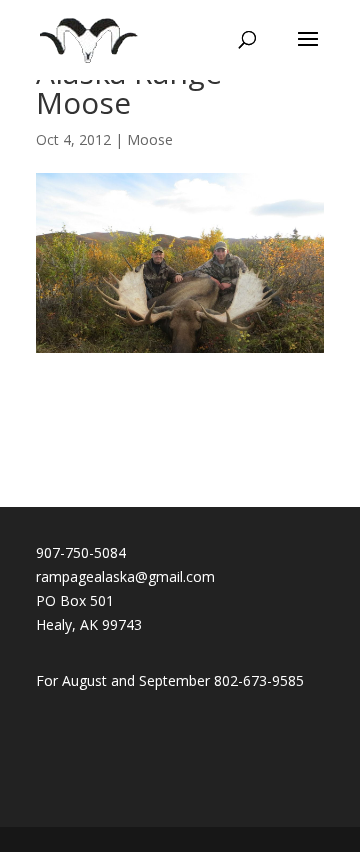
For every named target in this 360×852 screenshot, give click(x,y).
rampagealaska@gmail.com (125, 576)
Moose (150, 139)
